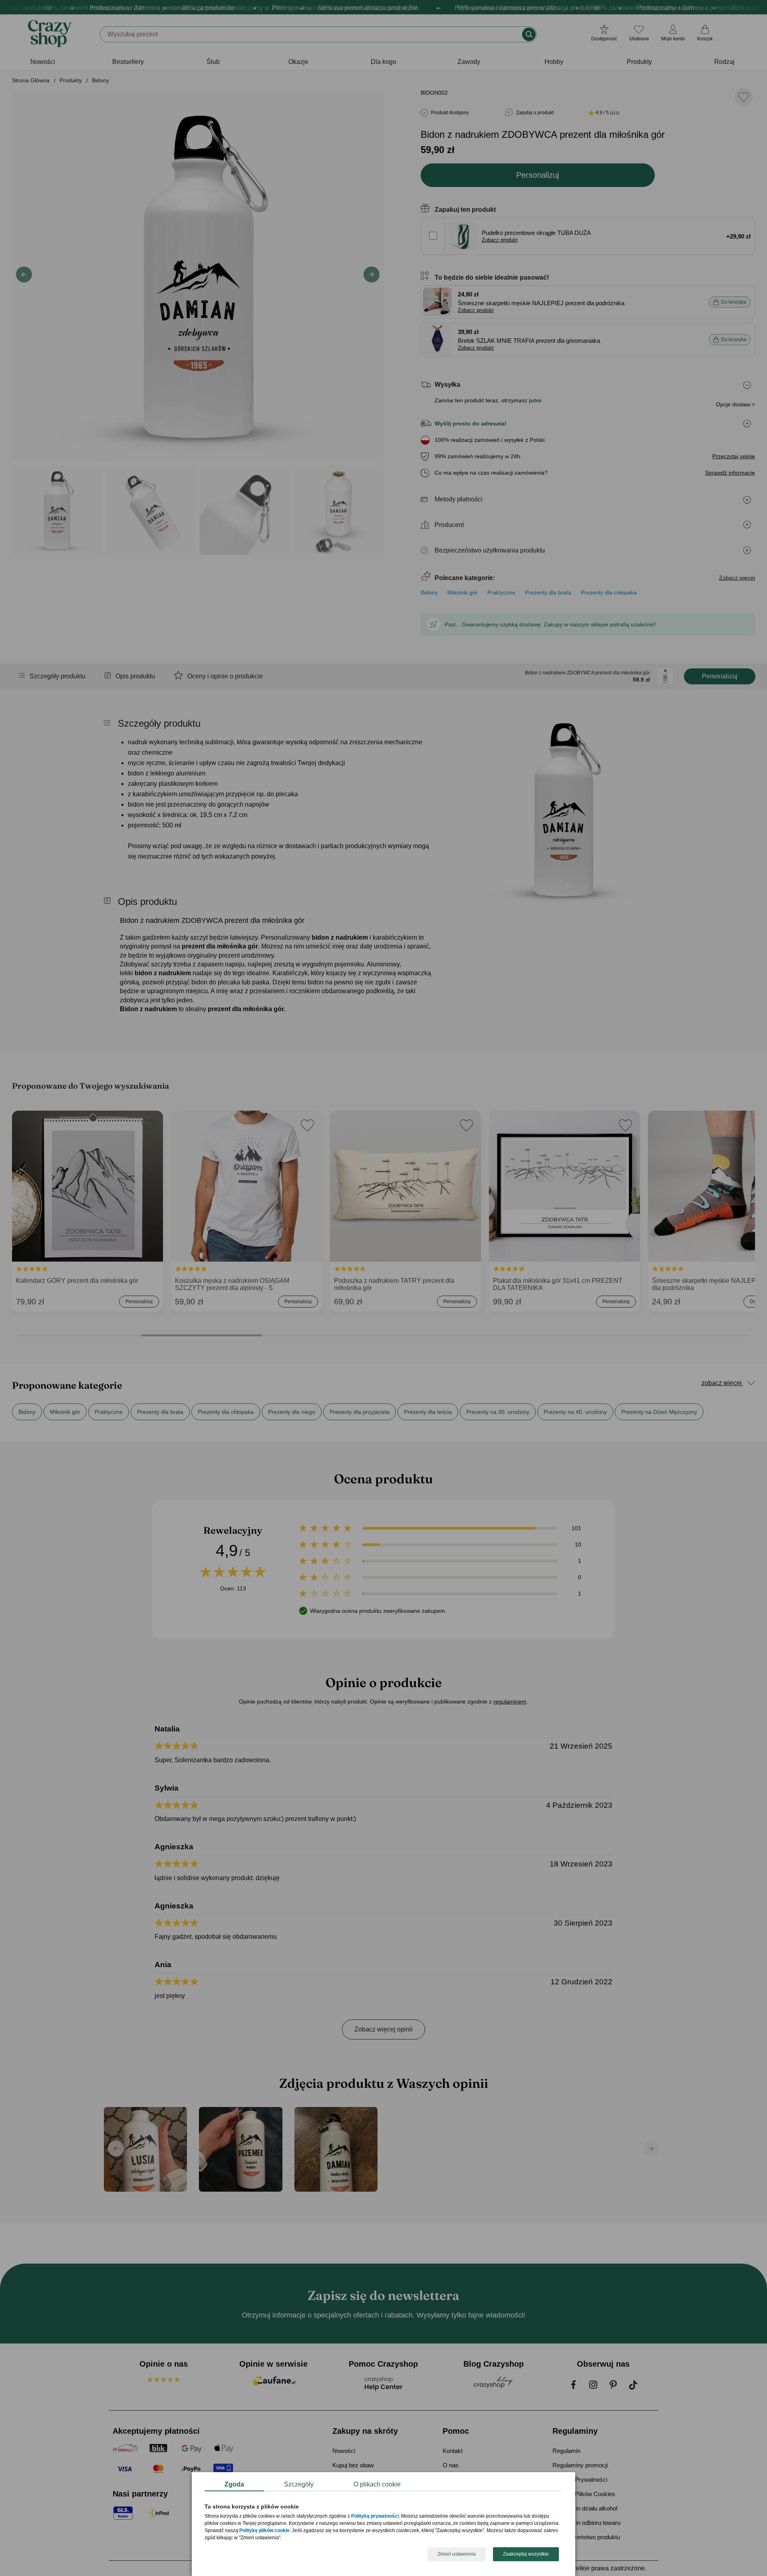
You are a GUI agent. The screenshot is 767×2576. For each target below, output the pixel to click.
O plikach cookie (377, 2484)
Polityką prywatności (375, 2516)
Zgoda (234, 2484)
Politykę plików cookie (264, 2531)
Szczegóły (299, 2484)
